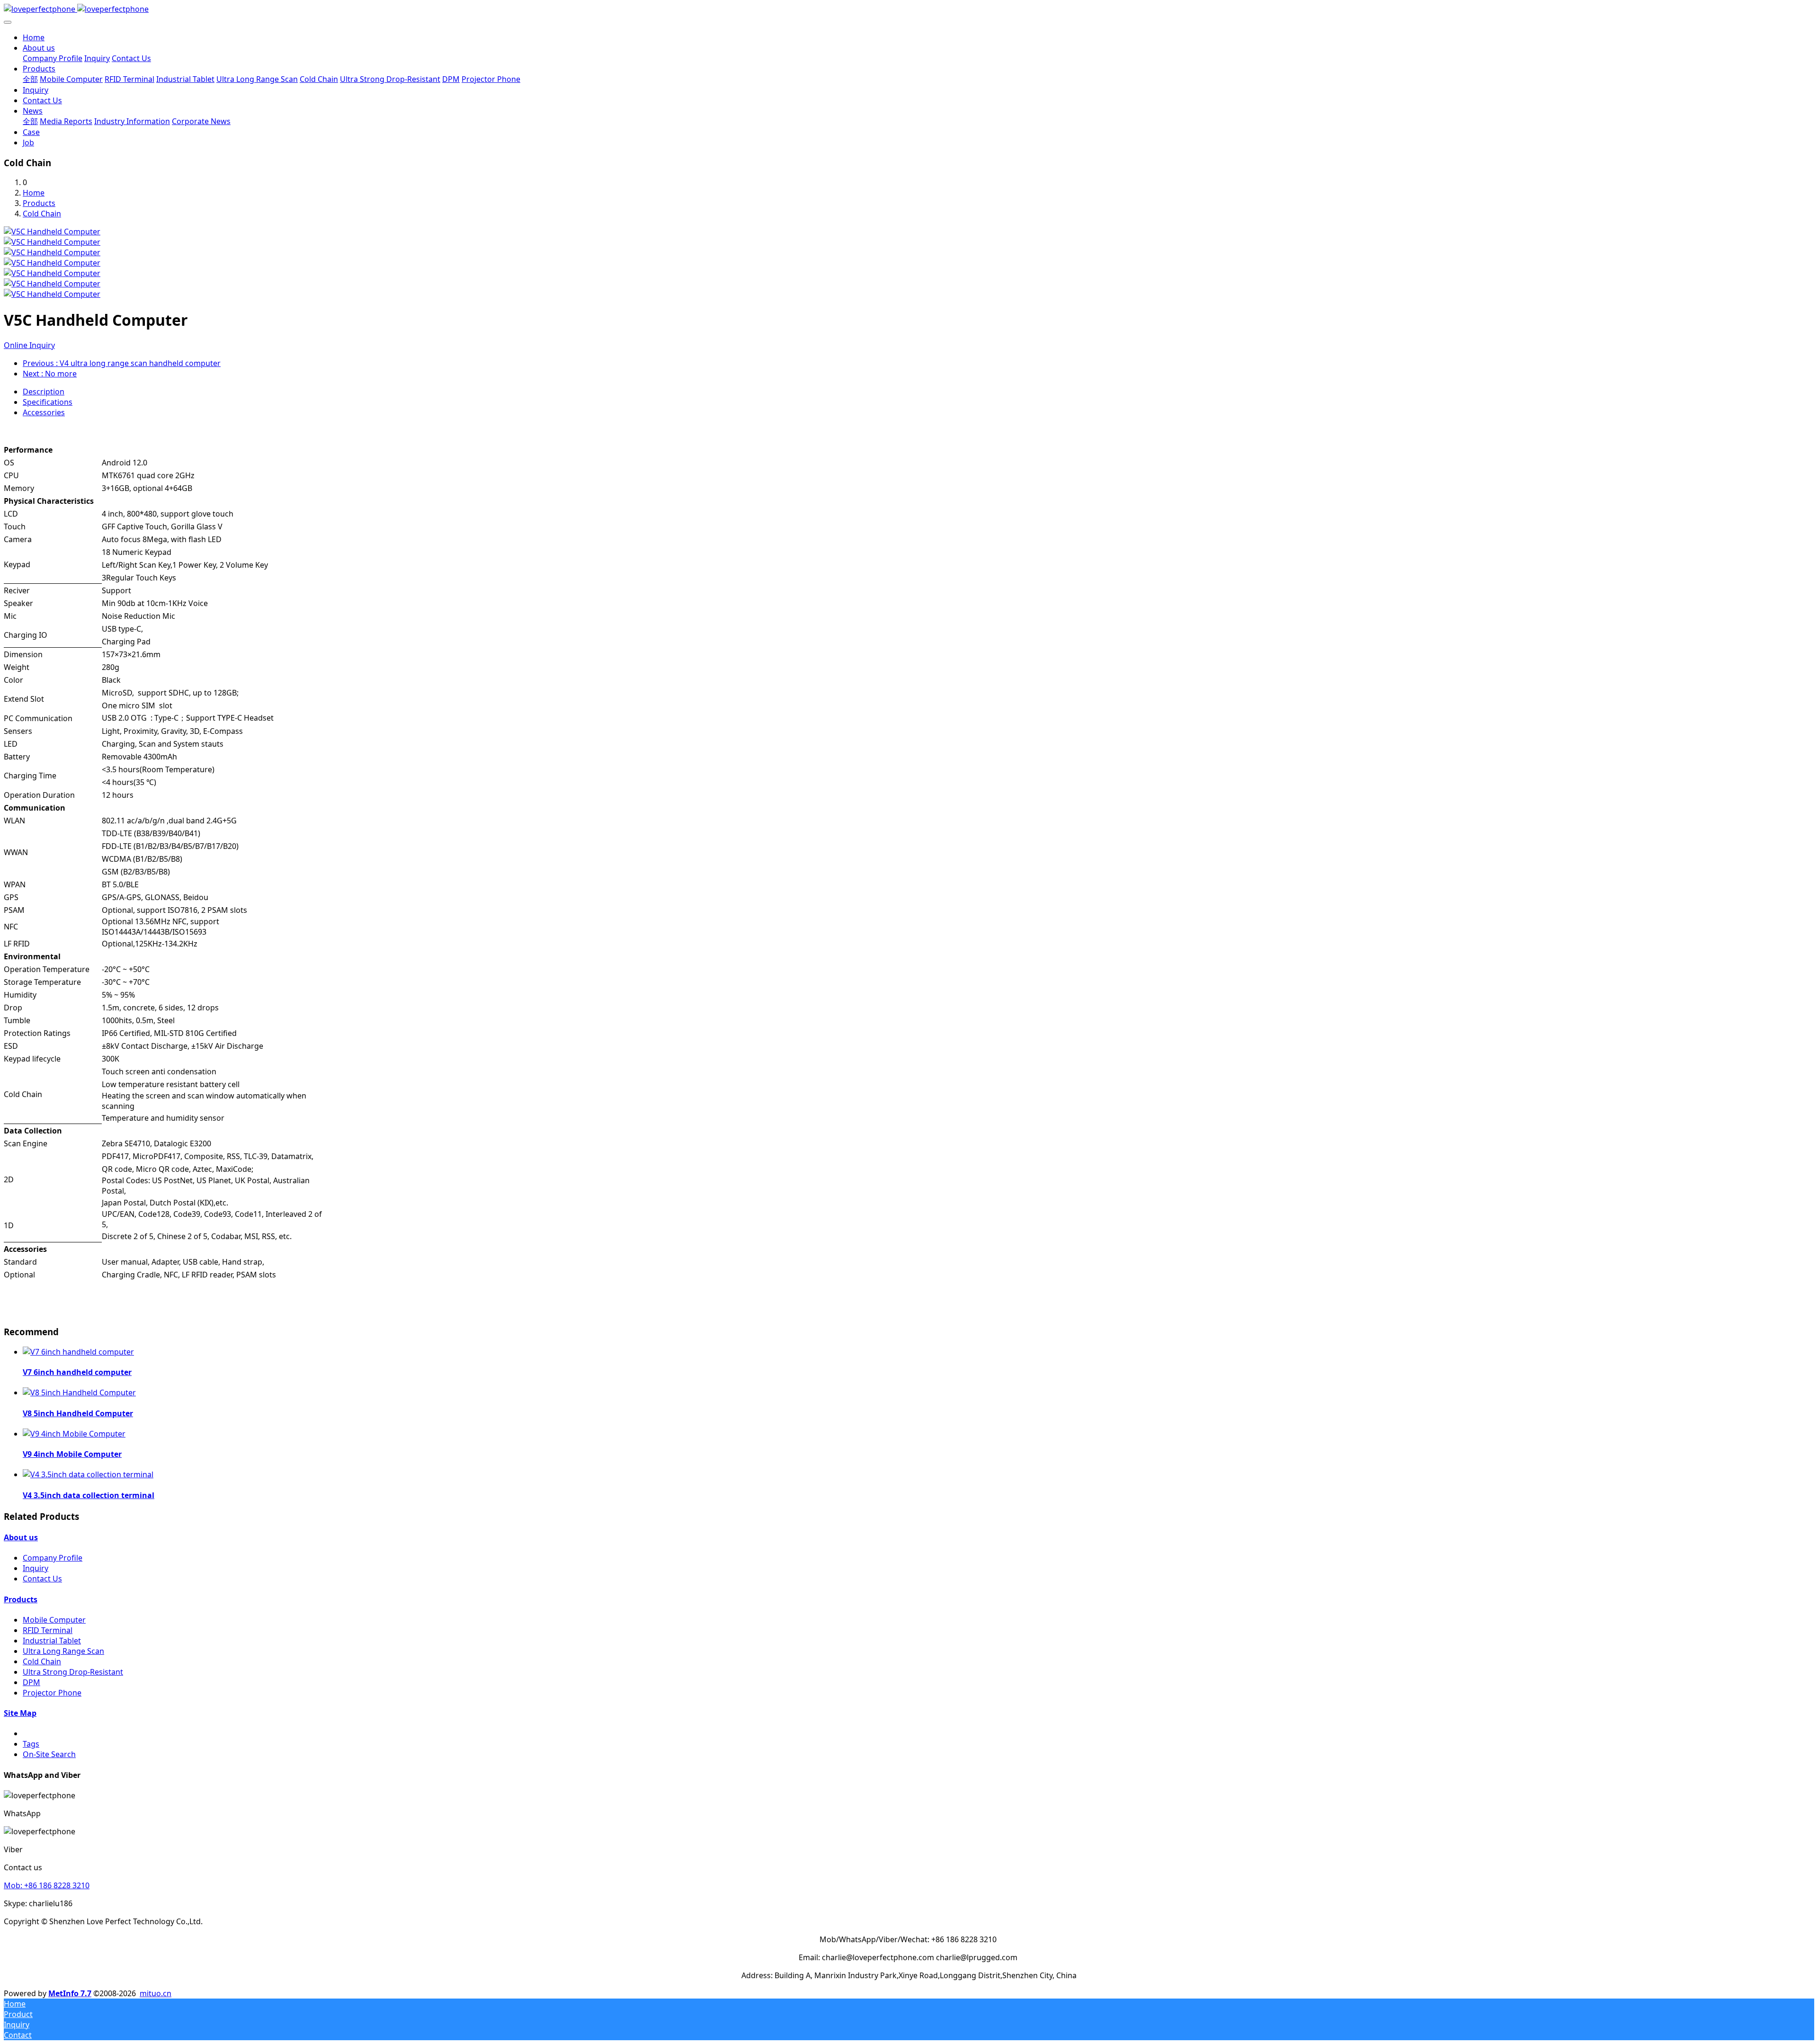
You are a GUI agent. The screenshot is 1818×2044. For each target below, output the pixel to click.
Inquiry (36, 1568)
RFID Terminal (48, 1630)
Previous (122, 363)
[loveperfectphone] (909, 9)
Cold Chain (42, 214)
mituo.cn (156, 1993)
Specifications (48, 402)
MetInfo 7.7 (70, 1993)
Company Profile (53, 1558)
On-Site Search (49, 1754)
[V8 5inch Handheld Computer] (79, 1392)
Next (50, 374)
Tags (31, 1744)
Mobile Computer (54, 1620)
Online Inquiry (29, 345)
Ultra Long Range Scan (63, 1651)
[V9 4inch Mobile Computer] (74, 1434)
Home (34, 37)
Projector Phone (52, 1693)
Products (39, 203)
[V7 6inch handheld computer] (78, 1352)
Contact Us (42, 1579)
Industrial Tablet (52, 1641)
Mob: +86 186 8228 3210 (47, 1885)
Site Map (20, 1713)
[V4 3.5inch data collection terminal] (88, 1474)
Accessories (44, 412)
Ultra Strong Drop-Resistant (73, 1672)
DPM (31, 1682)
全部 (30, 79)
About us (21, 1537)
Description (44, 392)
